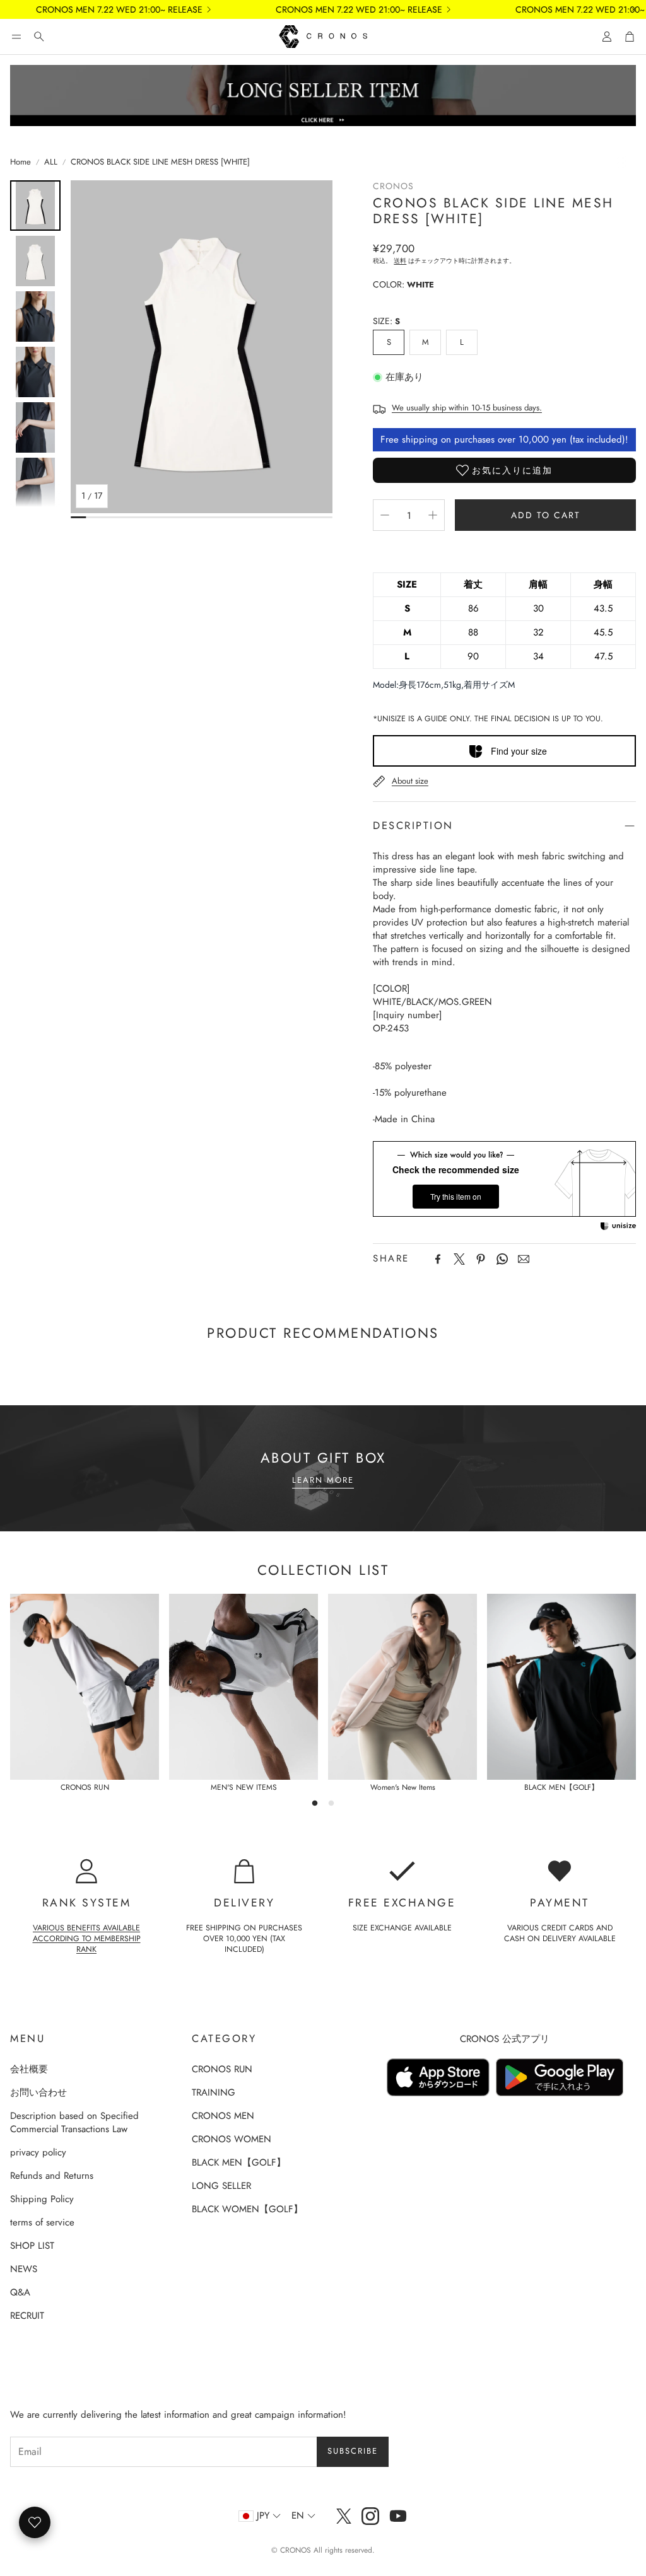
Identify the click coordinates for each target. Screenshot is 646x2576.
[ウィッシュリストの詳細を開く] (35, 2522)
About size (410, 781)
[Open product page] (85, 1687)
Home (21, 162)
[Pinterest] (481, 1259)
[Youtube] (398, 2516)
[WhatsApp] (502, 1259)
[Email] (524, 1259)
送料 (400, 261)
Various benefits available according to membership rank (87, 1939)
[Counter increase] (433, 515)
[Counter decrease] (385, 515)
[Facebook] (438, 1259)
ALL (51, 162)
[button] (16, 37)
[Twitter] (459, 1259)
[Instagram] (370, 2516)
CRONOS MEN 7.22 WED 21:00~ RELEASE (97, 9)
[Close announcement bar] (633, 9)
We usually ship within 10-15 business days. (467, 408)
